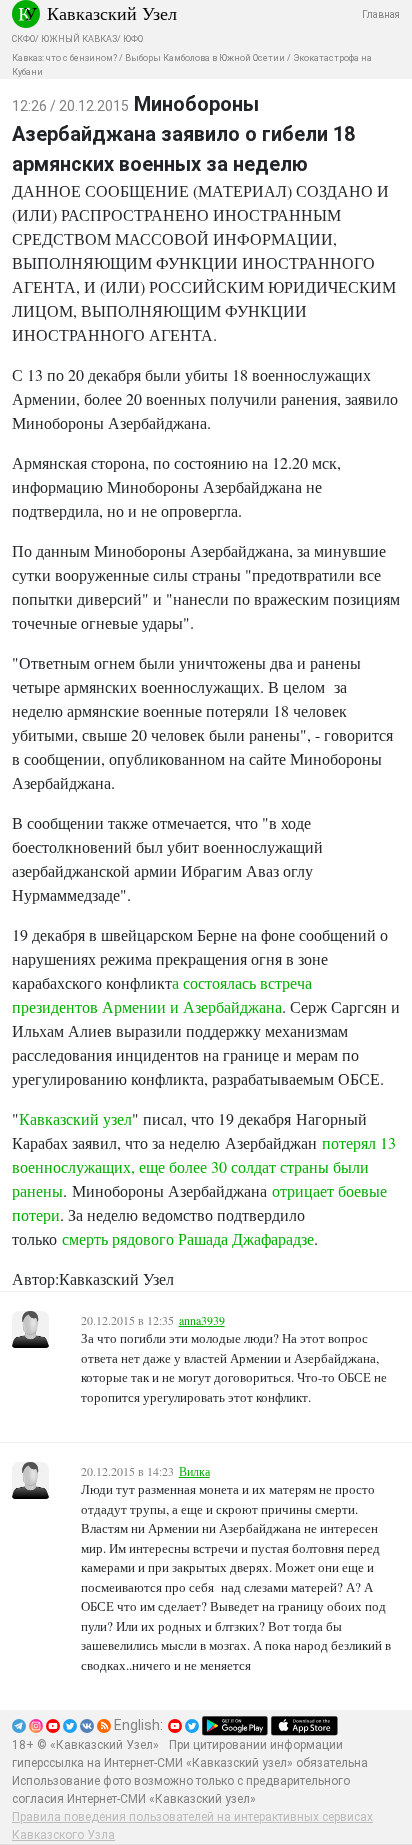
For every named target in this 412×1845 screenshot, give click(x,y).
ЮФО (133, 39)
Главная (381, 14)
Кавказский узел (75, 1118)
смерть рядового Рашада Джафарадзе (188, 1238)
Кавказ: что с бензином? (64, 58)
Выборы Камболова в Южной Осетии (205, 58)
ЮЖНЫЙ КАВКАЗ (79, 39)
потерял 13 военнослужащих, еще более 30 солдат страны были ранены (204, 1166)
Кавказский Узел (112, 13)
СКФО (23, 39)
